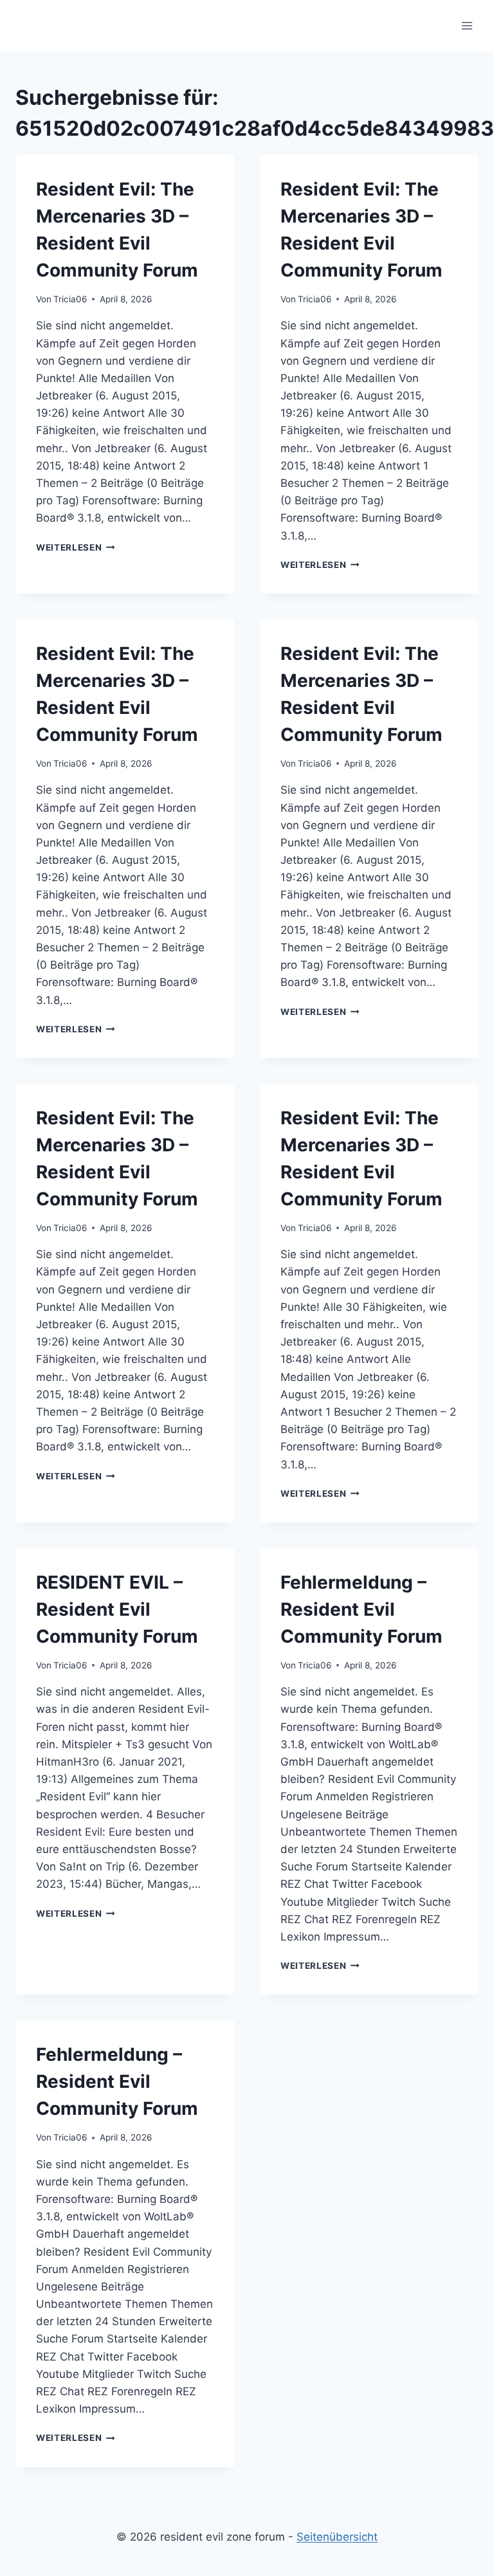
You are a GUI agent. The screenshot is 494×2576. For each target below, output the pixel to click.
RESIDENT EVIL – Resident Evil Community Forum (117, 1609)
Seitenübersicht (337, 2537)
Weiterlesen (76, 547)
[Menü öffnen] (467, 25)
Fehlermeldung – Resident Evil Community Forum (361, 1609)
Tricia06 (70, 299)
